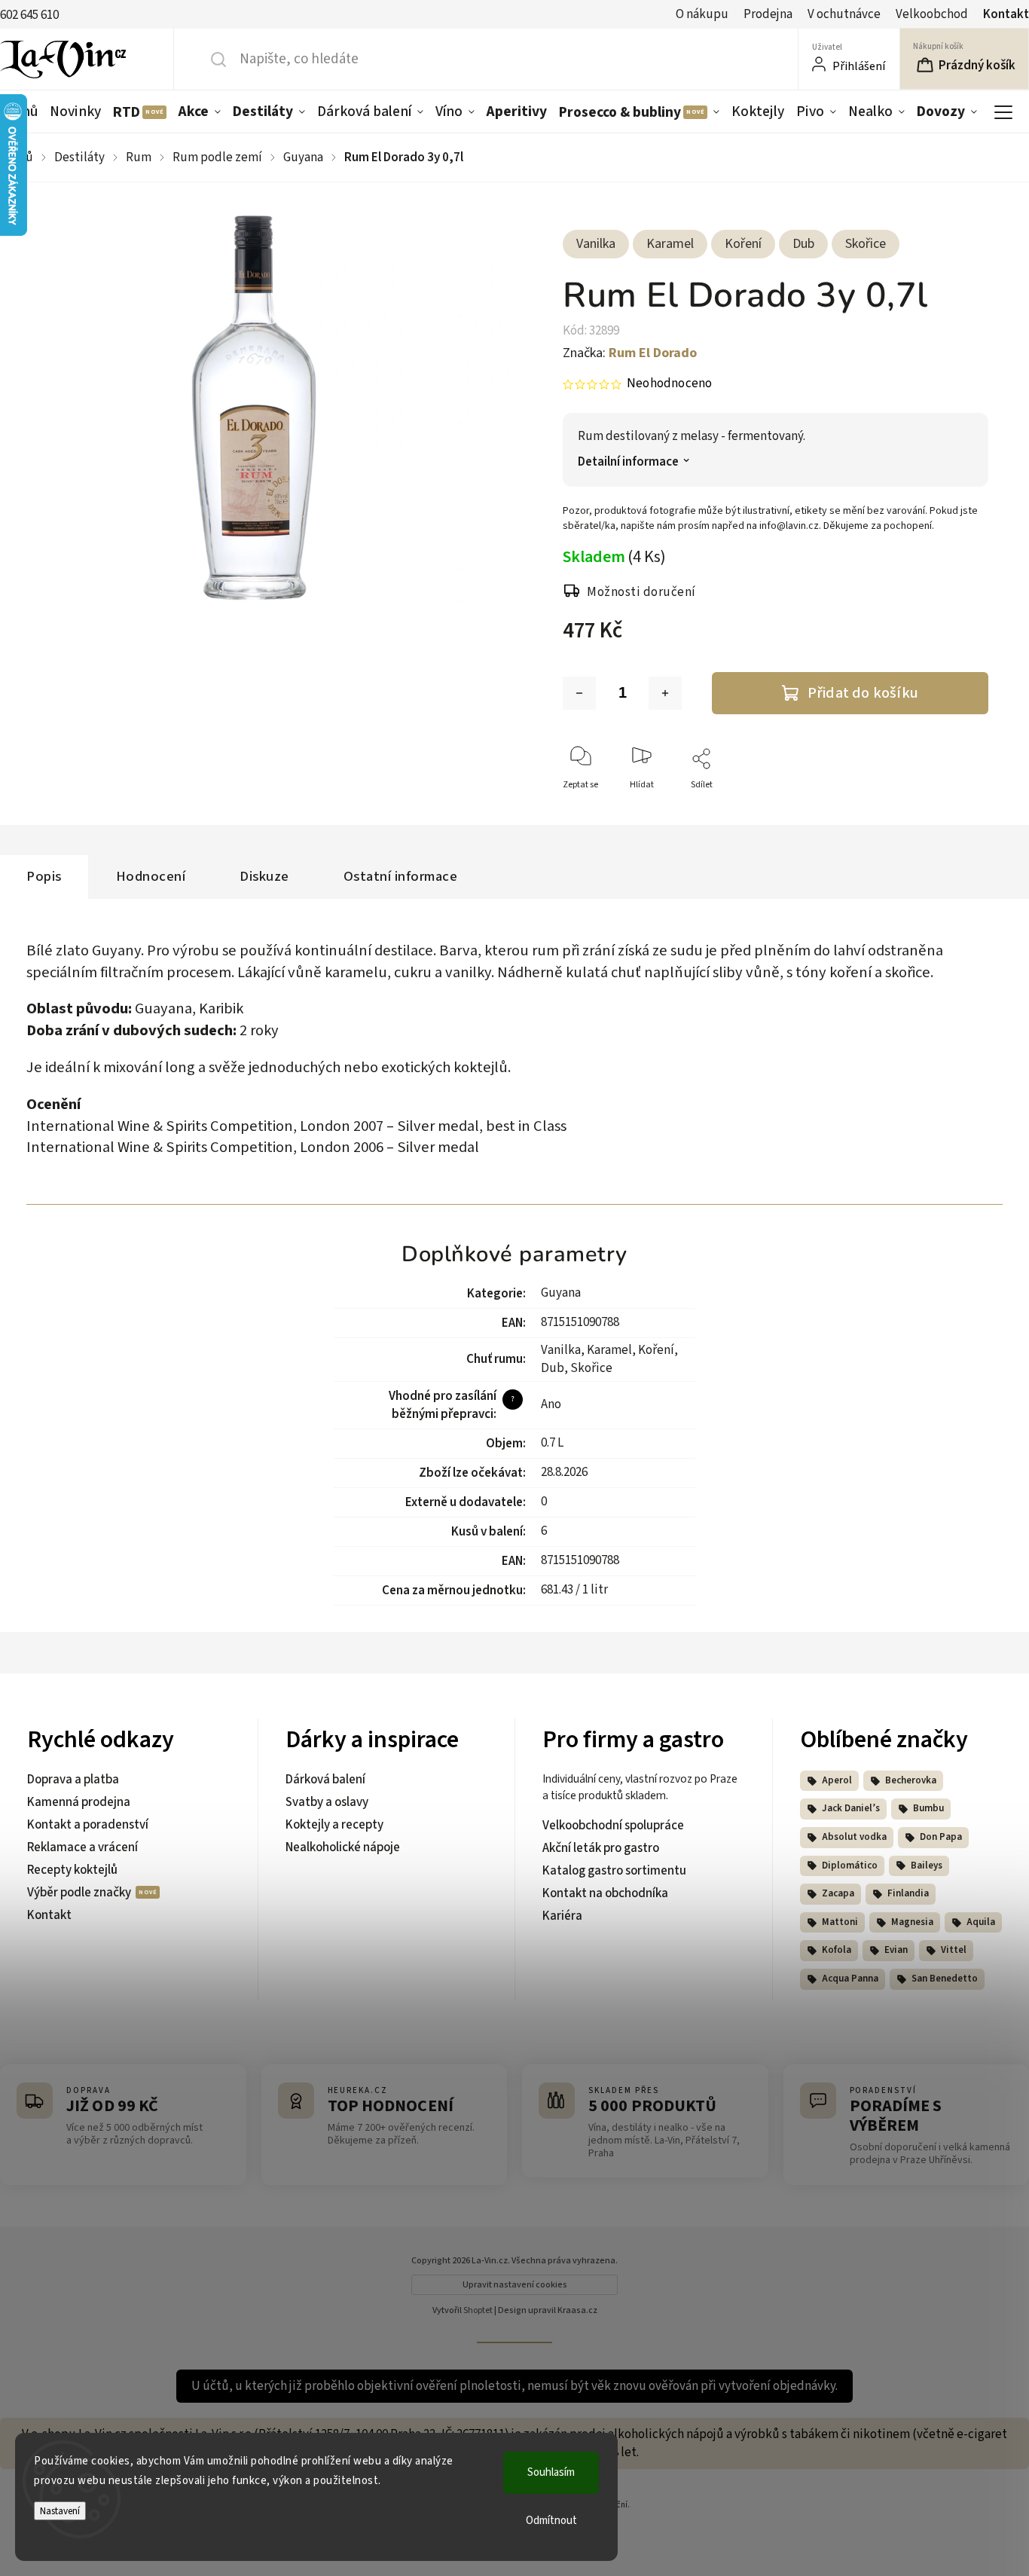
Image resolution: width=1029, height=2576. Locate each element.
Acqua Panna (850, 1979)
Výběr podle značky (80, 1893)
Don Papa (941, 1837)
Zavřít (964, 810)
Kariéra (562, 1916)
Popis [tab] (44, 876)
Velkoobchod (932, 14)
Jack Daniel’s (851, 1808)
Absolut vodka (854, 1837)
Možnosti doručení (641, 592)
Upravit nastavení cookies (515, 2285)
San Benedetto (945, 1979)
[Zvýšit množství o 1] (665, 693)
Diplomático (850, 1866)
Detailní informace (628, 462)
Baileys (927, 1866)
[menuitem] (75, 112)
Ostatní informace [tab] (401, 876)
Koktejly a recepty (334, 1825)
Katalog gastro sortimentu (614, 1871)
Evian (896, 1950)
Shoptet (478, 2310)
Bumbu (928, 1808)
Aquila (981, 1922)
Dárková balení (325, 1780)
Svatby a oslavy (327, 1802)
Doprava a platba (73, 1780)
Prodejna (768, 14)
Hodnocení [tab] (151, 876)
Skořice (866, 244)
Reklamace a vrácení (82, 1847)
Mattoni (840, 1922)
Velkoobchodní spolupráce (613, 1826)
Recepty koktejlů (72, 1870)
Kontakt (1006, 14)
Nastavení (60, 2511)
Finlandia (908, 1893)
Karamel (670, 244)
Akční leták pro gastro (601, 1848)
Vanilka (596, 244)
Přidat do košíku (863, 693)
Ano (551, 1404)
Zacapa (838, 1893)
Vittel (954, 1950)
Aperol (837, 1780)
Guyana (561, 1293)
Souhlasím (551, 2472)
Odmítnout (551, 2521)
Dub (803, 244)
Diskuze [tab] (264, 876)
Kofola (837, 1950)
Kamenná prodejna (79, 1802)
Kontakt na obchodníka (605, 1893)
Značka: (630, 353)
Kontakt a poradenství (88, 1825)
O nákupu (702, 14)
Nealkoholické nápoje (343, 1847)
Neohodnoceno (669, 384)
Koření (743, 244)
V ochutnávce (844, 14)
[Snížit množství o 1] (579, 693)
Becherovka (911, 1780)
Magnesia (912, 1922)
